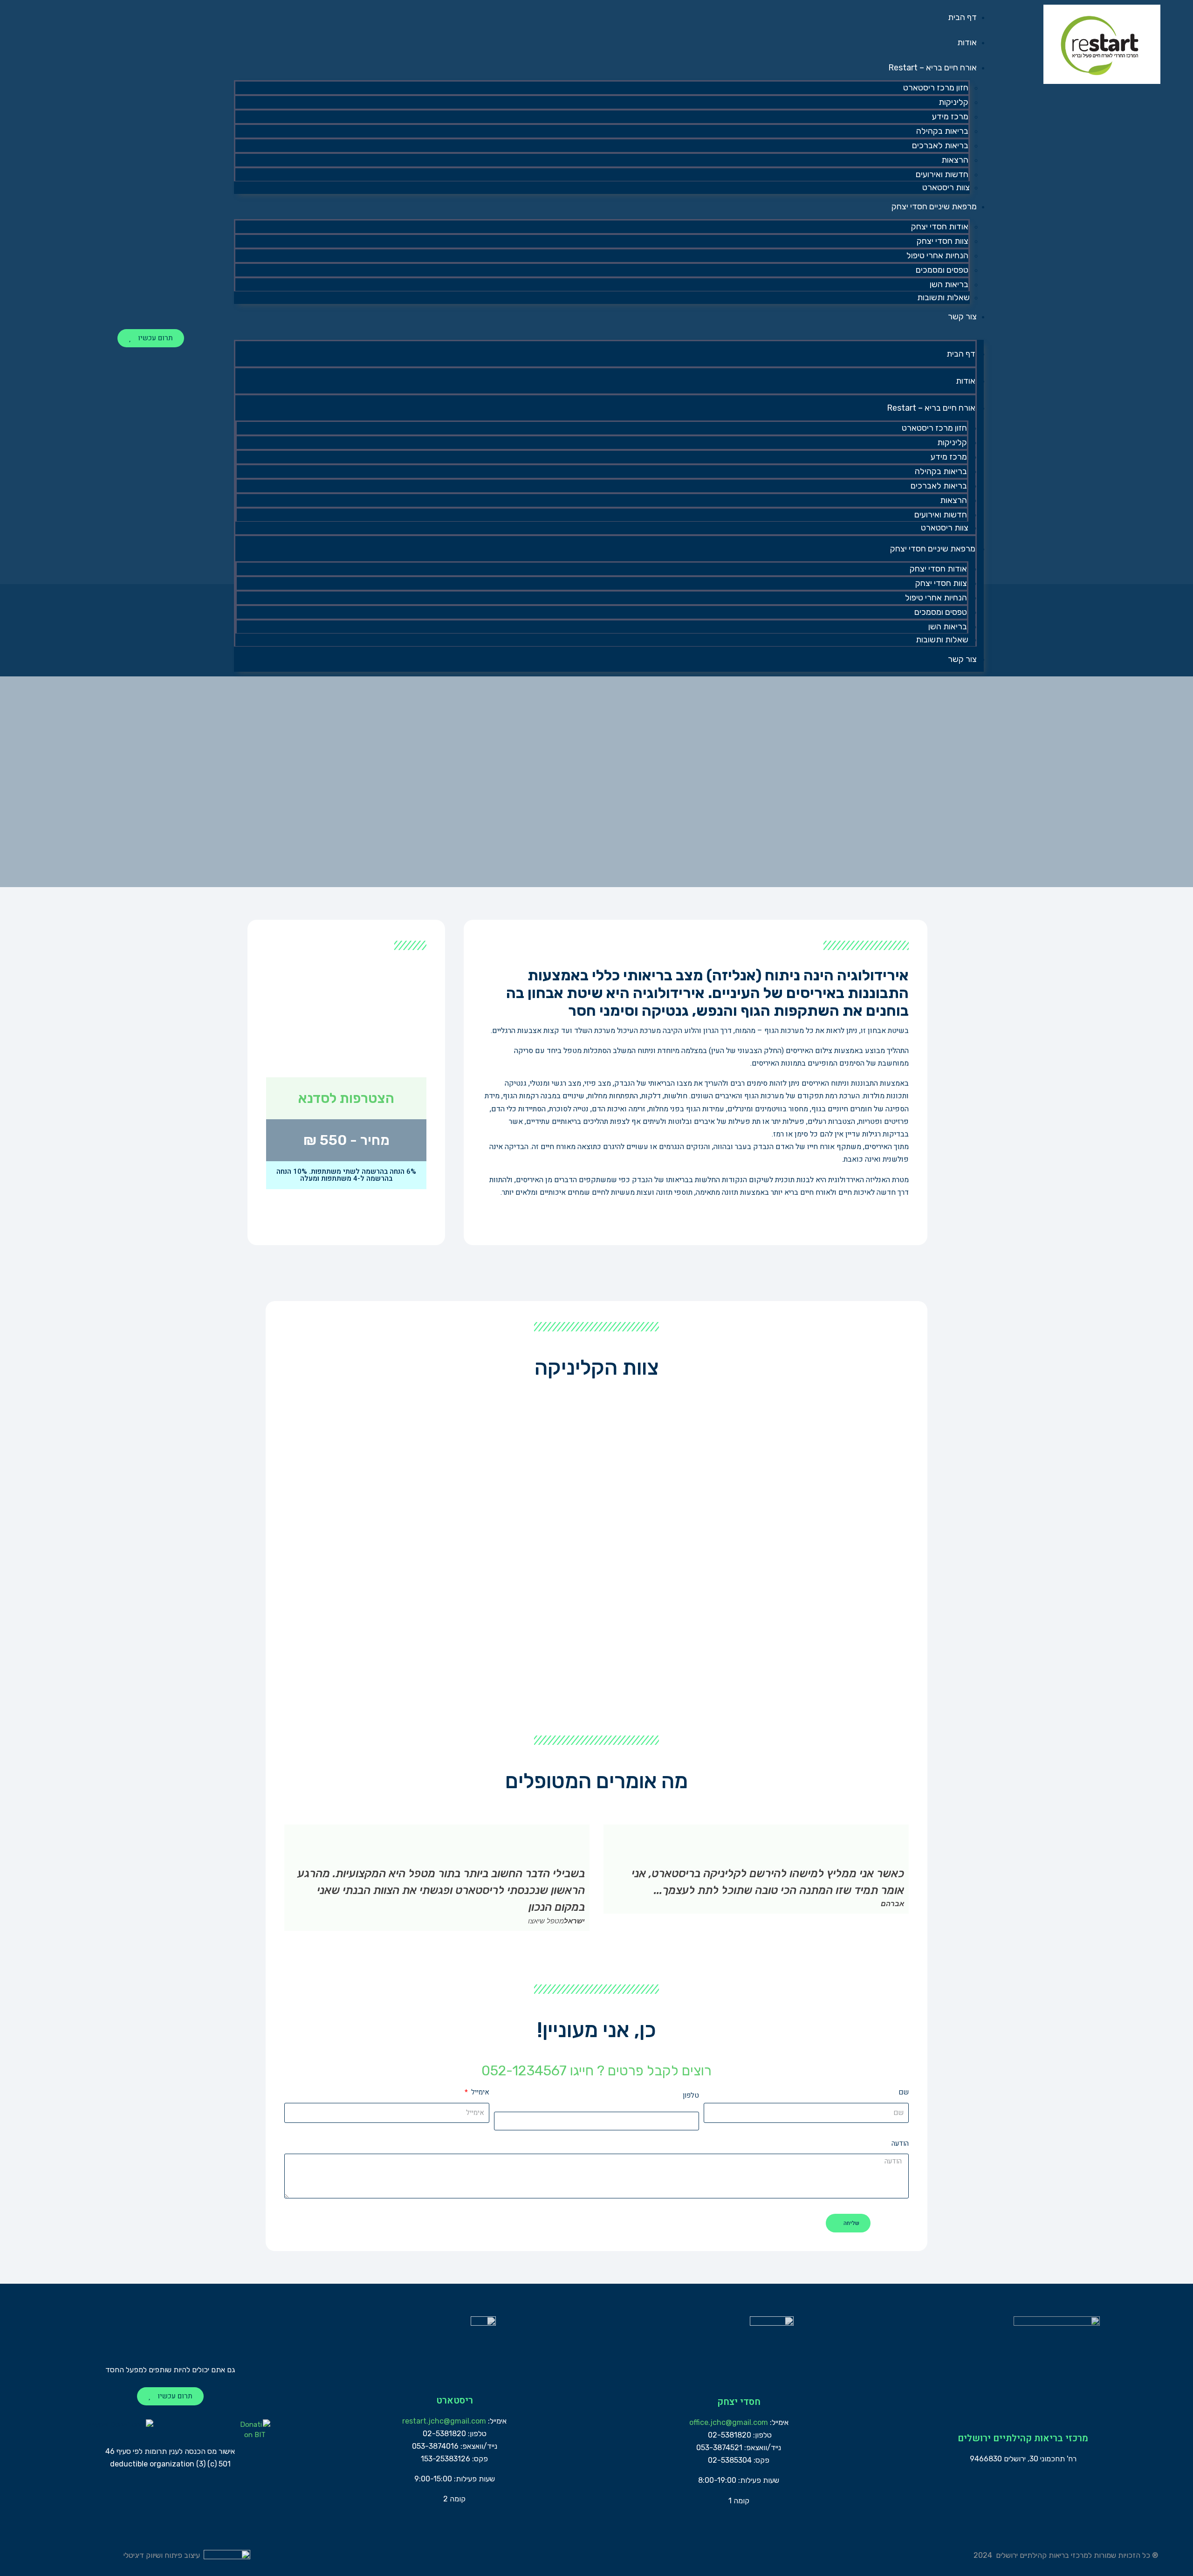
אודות (967, 42)
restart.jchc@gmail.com (444, 2421)
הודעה (900, 2143)
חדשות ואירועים (942, 174)
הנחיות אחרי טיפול (937, 255)
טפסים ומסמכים (942, 270)
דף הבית (962, 17)
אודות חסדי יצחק (940, 227)
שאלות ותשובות (943, 297)
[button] (609, 334)
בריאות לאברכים (940, 145)
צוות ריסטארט (946, 187)
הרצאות (955, 160)
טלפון (691, 2095)
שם (904, 2092)
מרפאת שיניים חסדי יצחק (934, 207)
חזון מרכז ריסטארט (936, 88)
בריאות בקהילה (942, 131)
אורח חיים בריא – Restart (932, 68)
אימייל (479, 2092)
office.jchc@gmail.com (729, 2422)
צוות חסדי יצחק (943, 241)
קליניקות (953, 102)
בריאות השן (949, 284)
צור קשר (962, 317)
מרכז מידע (950, 117)
